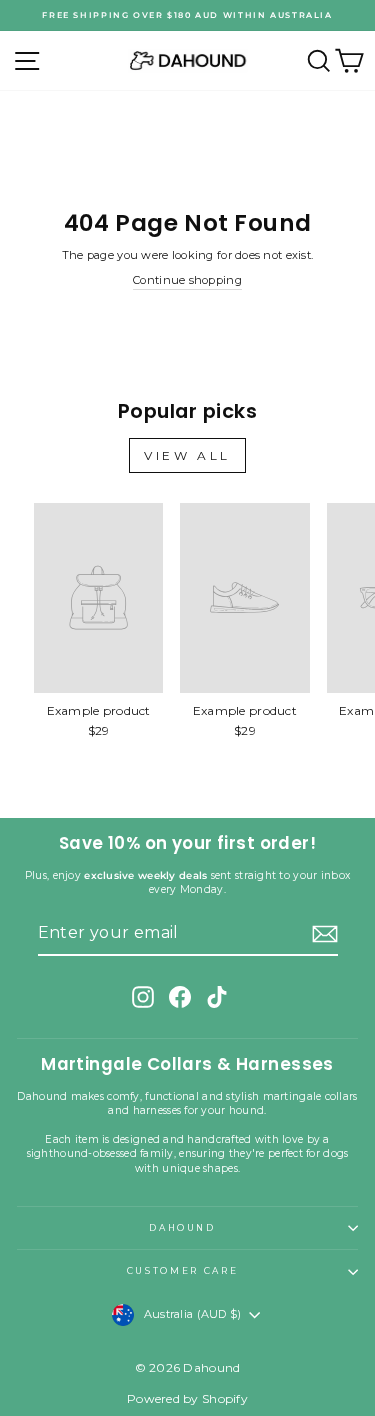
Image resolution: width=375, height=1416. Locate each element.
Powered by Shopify (187, 1398)
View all (187, 455)
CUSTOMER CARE (182, 1270)
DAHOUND (182, 1227)
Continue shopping (187, 280)
